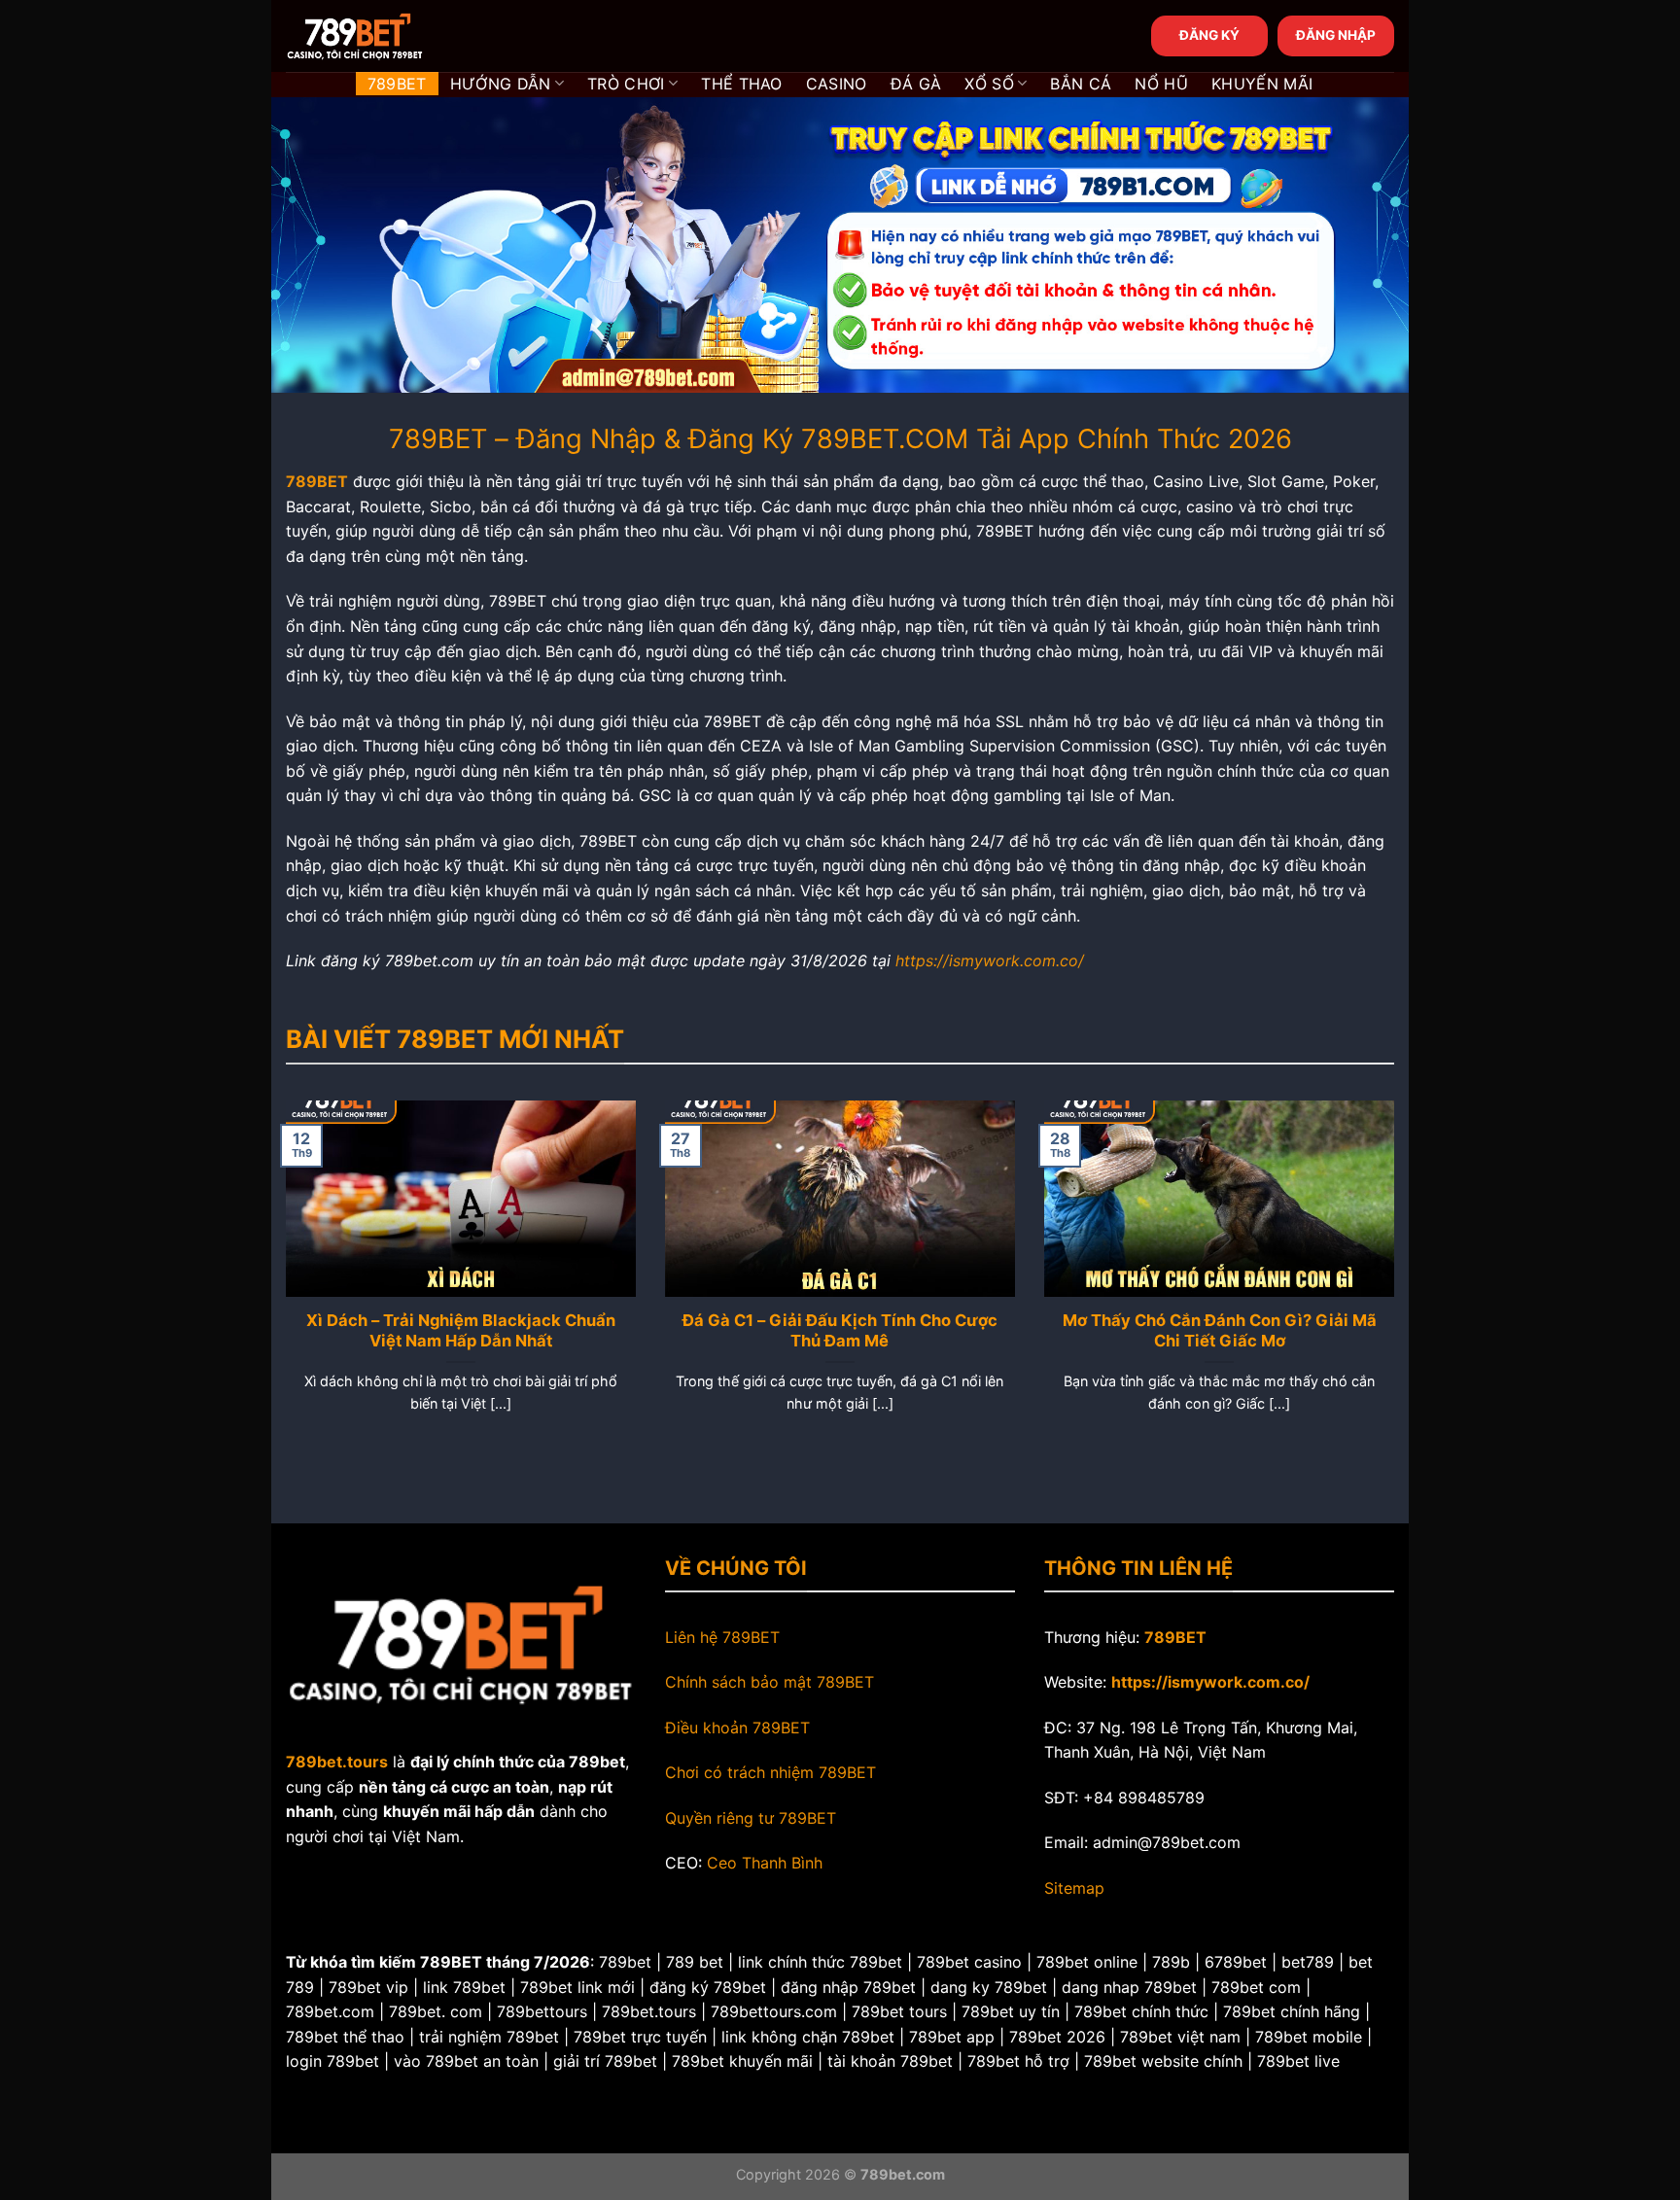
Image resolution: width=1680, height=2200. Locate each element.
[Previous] (282, 1281)
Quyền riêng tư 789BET (751, 1818)
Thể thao (742, 84)
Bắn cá (1081, 84)
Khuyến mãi (1262, 84)
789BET (397, 84)
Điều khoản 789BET (737, 1728)
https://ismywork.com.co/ (990, 960)
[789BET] (383, 36)
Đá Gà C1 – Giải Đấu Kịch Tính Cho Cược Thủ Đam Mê (840, 1331)
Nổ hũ (1161, 84)
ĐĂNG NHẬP (1336, 35)
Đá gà (916, 84)
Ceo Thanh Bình (765, 1863)
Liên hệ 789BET (722, 1637)
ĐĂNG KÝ (1209, 35)
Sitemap (1074, 1888)
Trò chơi (626, 84)
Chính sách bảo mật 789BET (770, 1682)
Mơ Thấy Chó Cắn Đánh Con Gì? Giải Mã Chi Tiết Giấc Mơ (1220, 1331)
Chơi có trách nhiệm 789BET (770, 1772)
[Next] (1398, 1281)
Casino (837, 84)
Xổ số (989, 84)
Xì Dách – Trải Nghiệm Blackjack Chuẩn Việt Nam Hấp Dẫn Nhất (461, 1331)
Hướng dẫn (501, 84)
